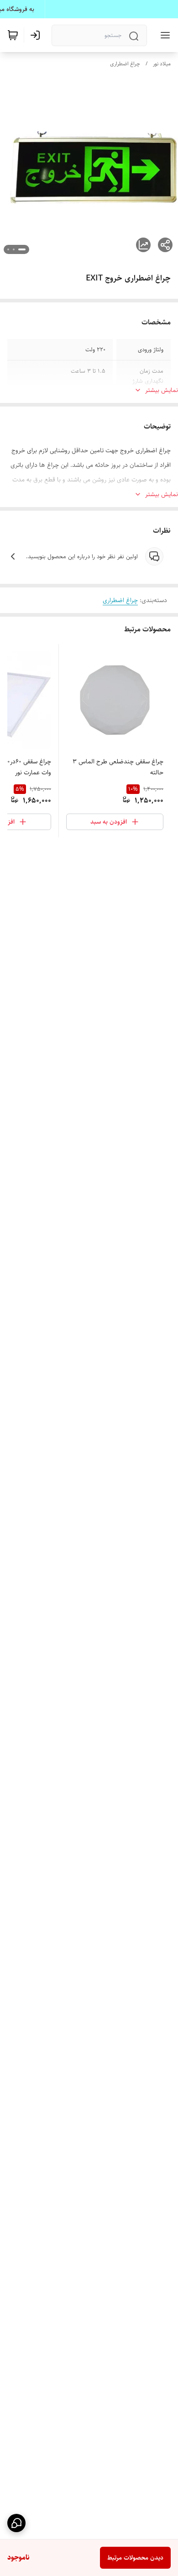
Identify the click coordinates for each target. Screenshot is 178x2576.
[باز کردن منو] (163, 35)
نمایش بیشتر (162, 390)
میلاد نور (162, 64)
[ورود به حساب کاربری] (37, 35)
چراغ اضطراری (125, 64)
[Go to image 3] (8, 249)
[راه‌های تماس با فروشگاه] (16, 2523)
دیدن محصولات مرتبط (135, 2558)
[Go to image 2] (14, 249)
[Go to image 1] (22, 249)
